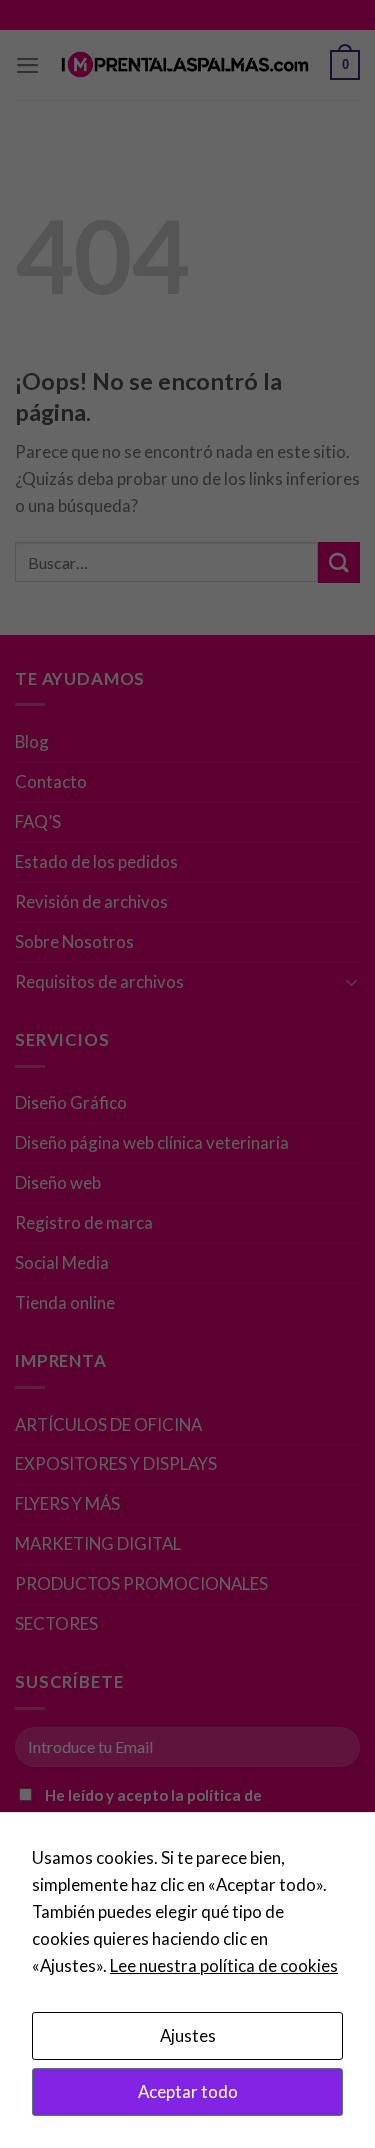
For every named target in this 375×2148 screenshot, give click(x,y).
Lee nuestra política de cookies (224, 1965)
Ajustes (188, 2035)
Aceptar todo (188, 2091)
